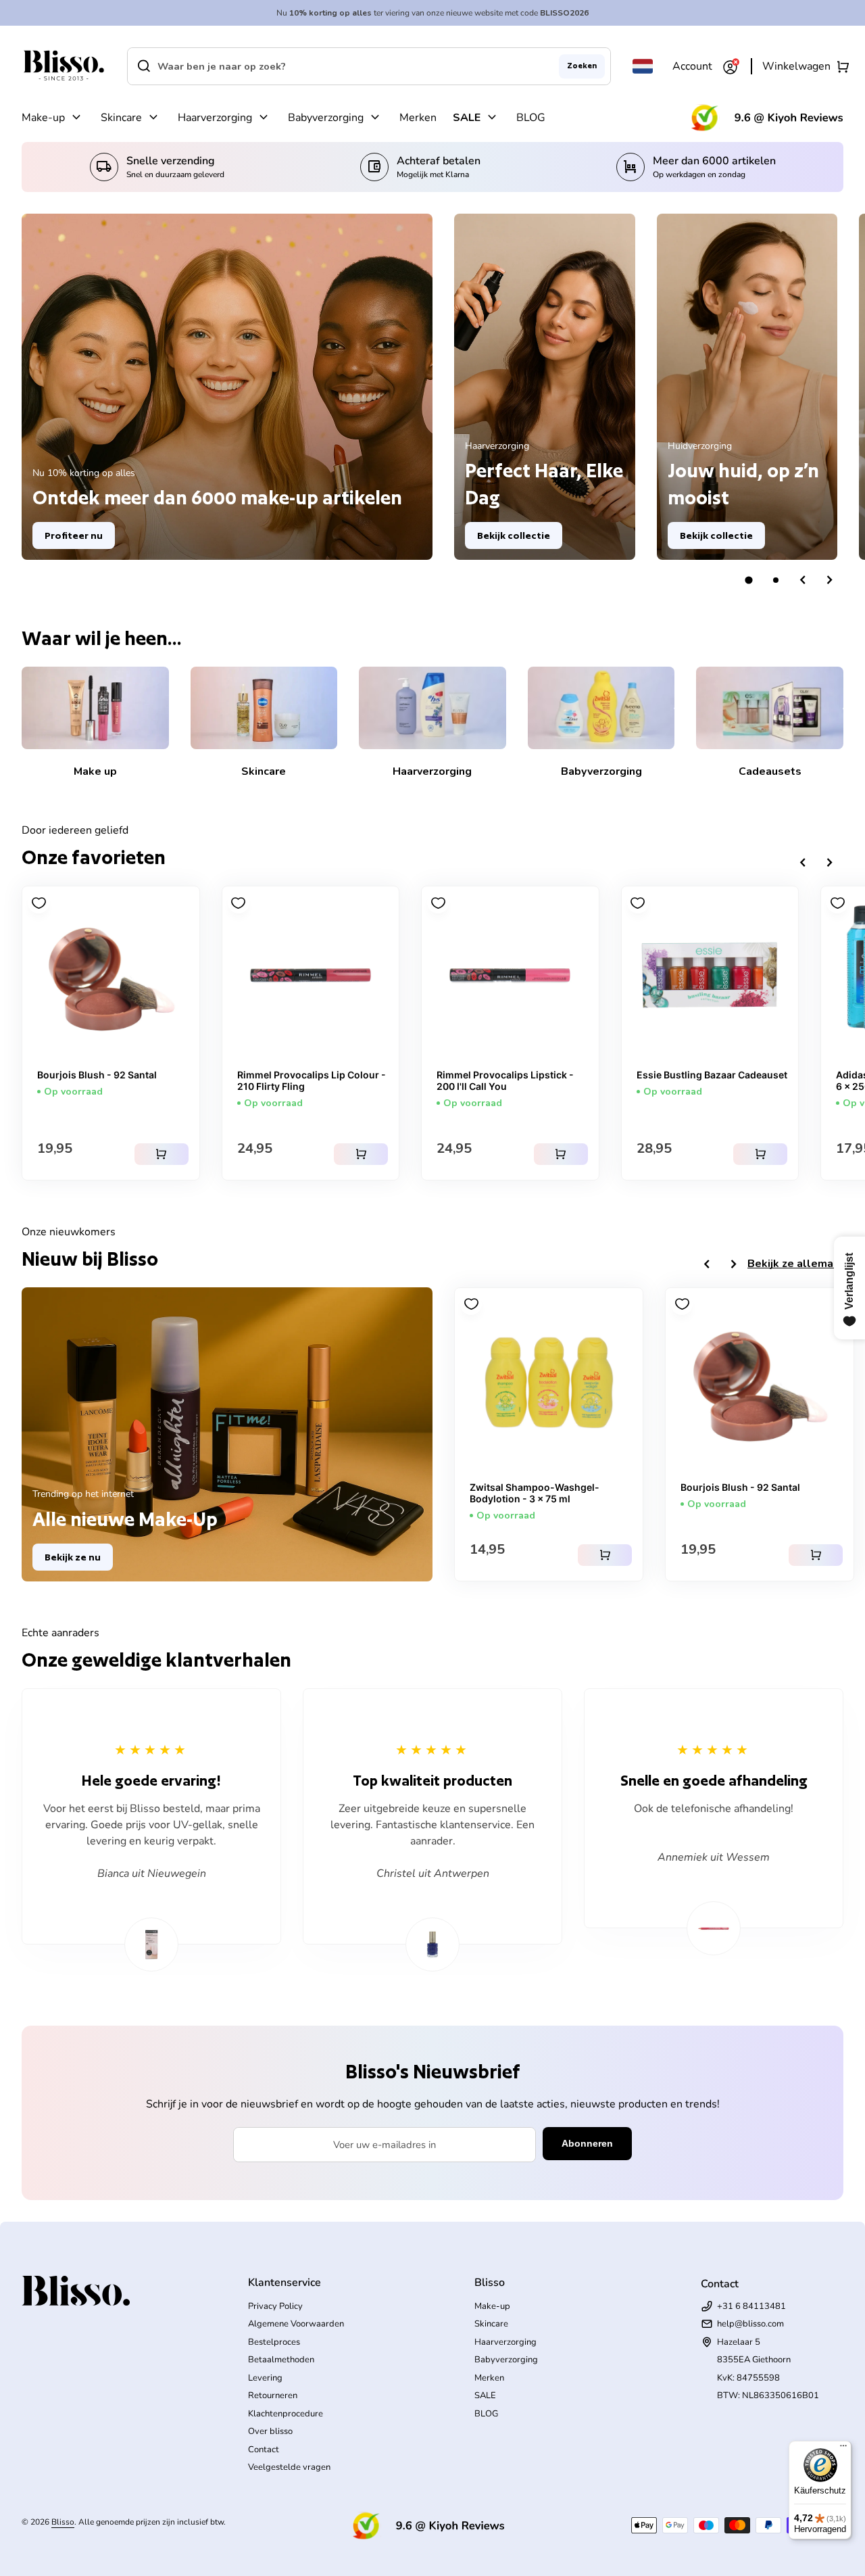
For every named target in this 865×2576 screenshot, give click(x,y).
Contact (264, 2450)
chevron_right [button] (830, 580)
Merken (418, 118)
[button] (749, 580)
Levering (265, 2378)
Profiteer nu (74, 535)
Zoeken (582, 66)
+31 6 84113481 (751, 2306)
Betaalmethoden (281, 2360)
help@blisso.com (750, 2324)
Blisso (63, 2522)
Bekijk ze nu (73, 1557)
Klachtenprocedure (286, 2414)
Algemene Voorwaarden (296, 2324)
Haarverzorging (215, 118)
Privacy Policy (275, 2306)
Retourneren (273, 2395)
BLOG (531, 118)
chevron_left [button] (803, 580)
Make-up (43, 118)
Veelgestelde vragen (289, 2467)
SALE (467, 118)
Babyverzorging (326, 118)
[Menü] (843, 2449)
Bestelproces (274, 2342)
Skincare (121, 118)
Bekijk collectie (514, 535)
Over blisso (270, 2431)
